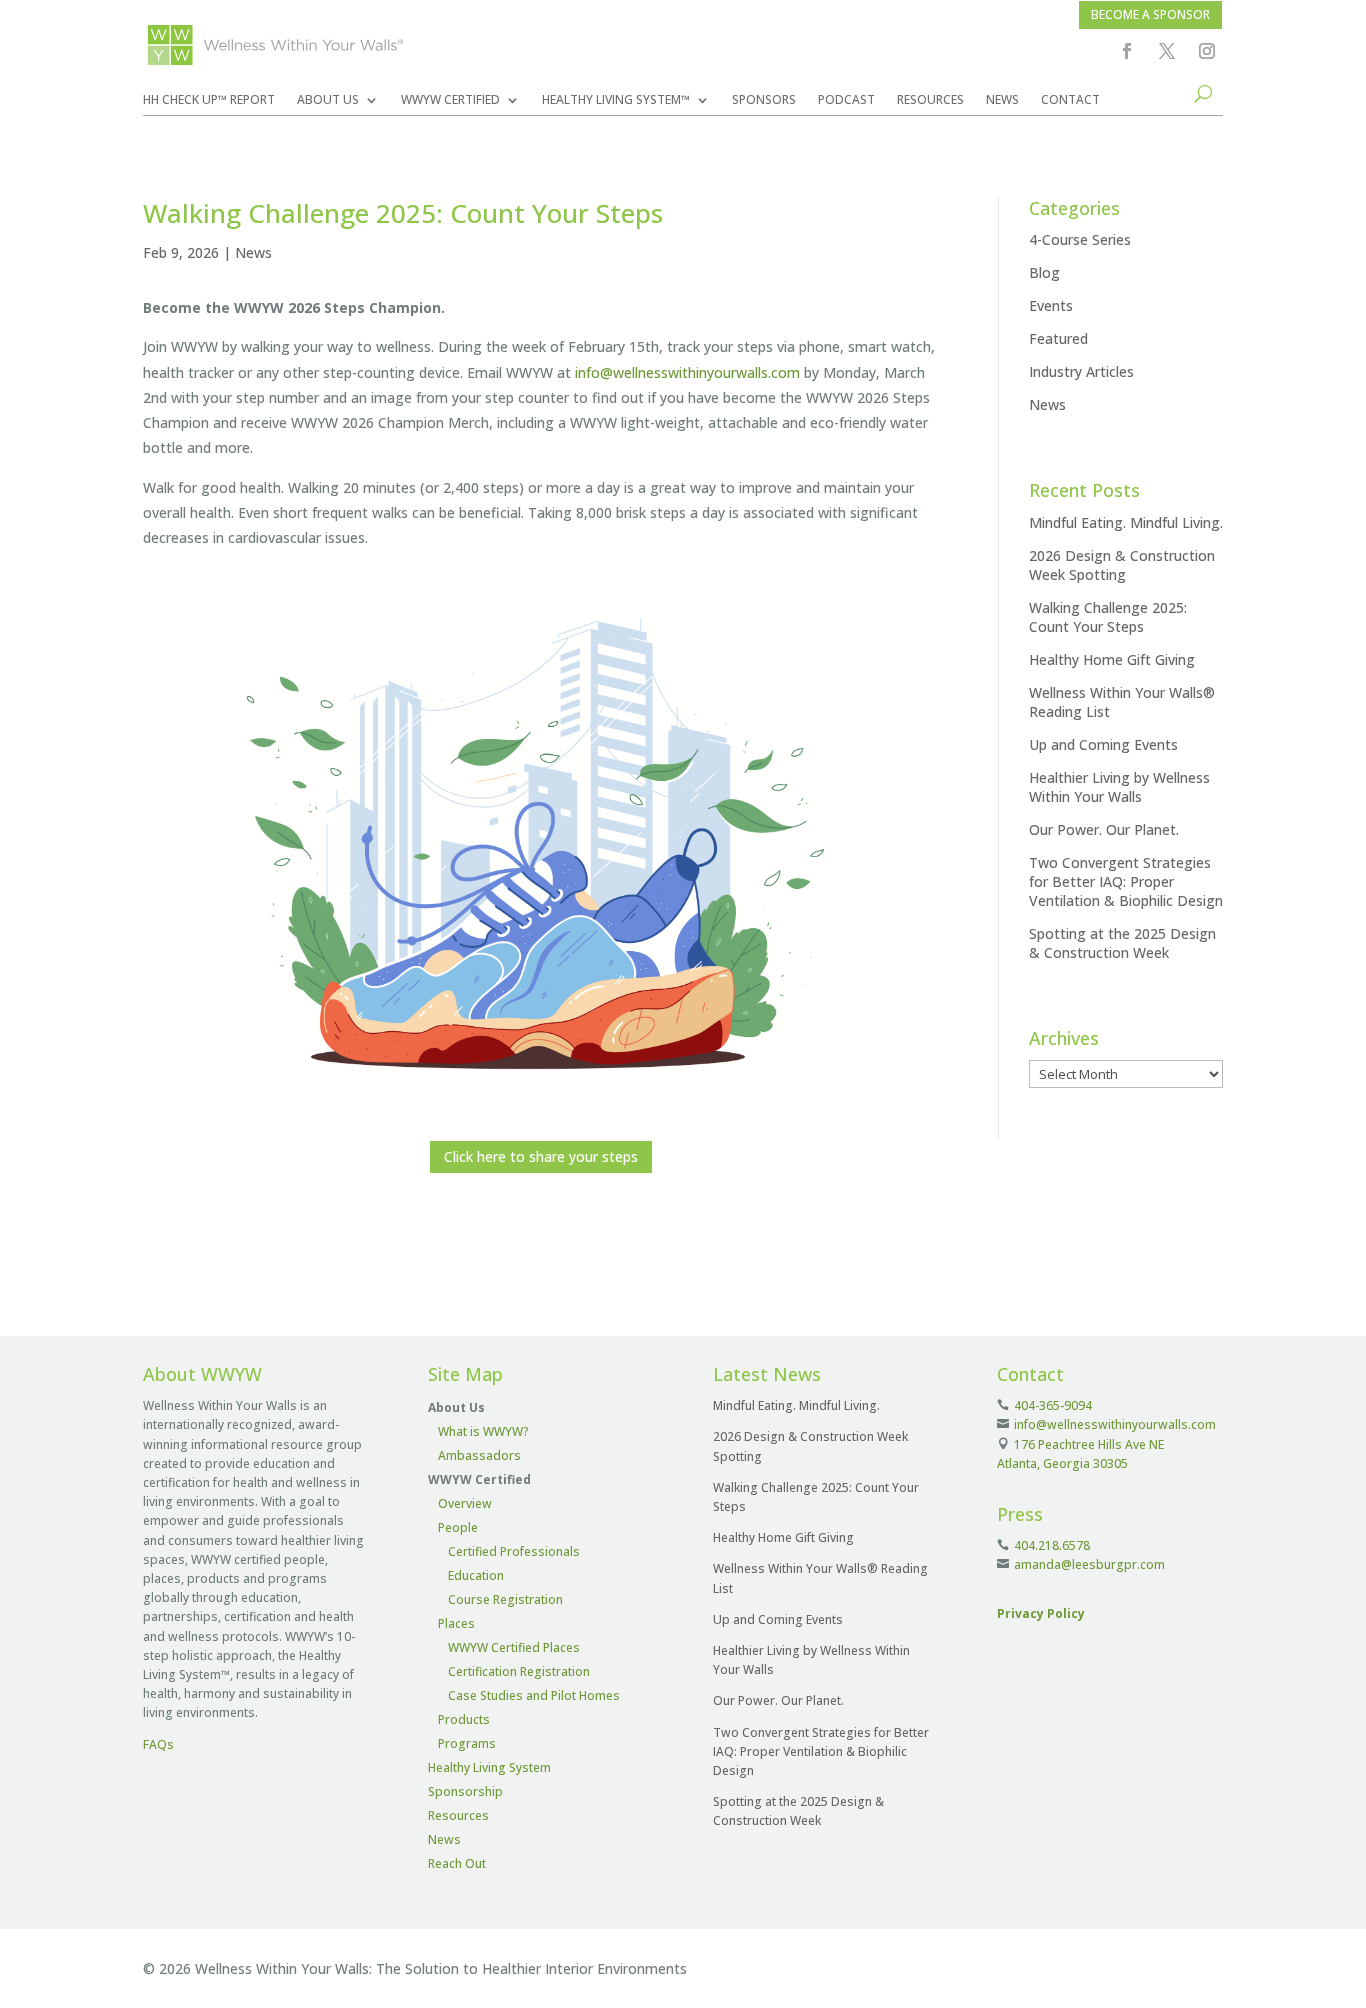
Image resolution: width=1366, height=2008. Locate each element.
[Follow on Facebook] (1127, 51)
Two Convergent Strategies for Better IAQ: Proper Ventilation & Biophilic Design (1126, 881)
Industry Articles (1081, 371)
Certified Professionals (514, 1551)
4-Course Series (1080, 239)
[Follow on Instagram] (1207, 51)
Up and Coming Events (1103, 744)
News (1002, 100)
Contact (1070, 100)
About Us (328, 100)
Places (456, 1623)
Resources (930, 100)
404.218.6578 (1052, 1545)
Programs (467, 1743)
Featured (1058, 338)
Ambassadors (479, 1455)
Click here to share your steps (541, 1156)
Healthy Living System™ (616, 100)
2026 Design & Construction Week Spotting (1122, 565)
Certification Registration (519, 1671)
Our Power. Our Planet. (1104, 829)
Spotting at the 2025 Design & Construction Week (1122, 943)
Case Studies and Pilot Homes (534, 1695)
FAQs (158, 1744)
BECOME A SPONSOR (1150, 14)
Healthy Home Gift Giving (1112, 659)
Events (1051, 305)
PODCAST (846, 100)
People (458, 1527)
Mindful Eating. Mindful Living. (1126, 522)
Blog (1044, 272)
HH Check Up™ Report (209, 100)
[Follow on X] (1167, 51)
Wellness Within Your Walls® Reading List (1122, 702)
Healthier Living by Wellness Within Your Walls (1119, 787)
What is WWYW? (483, 1431)
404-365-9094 (1053, 1405)
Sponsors (764, 100)
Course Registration (505, 1599)
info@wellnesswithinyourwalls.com (687, 372)
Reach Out (457, 1863)
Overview (465, 1503)
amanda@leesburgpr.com (1089, 1564)
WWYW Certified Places (514, 1647)
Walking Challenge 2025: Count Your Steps (1108, 617)
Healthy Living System (489, 1767)
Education (476, 1575)
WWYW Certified (450, 100)
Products (464, 1719)
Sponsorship (465, 1791)
